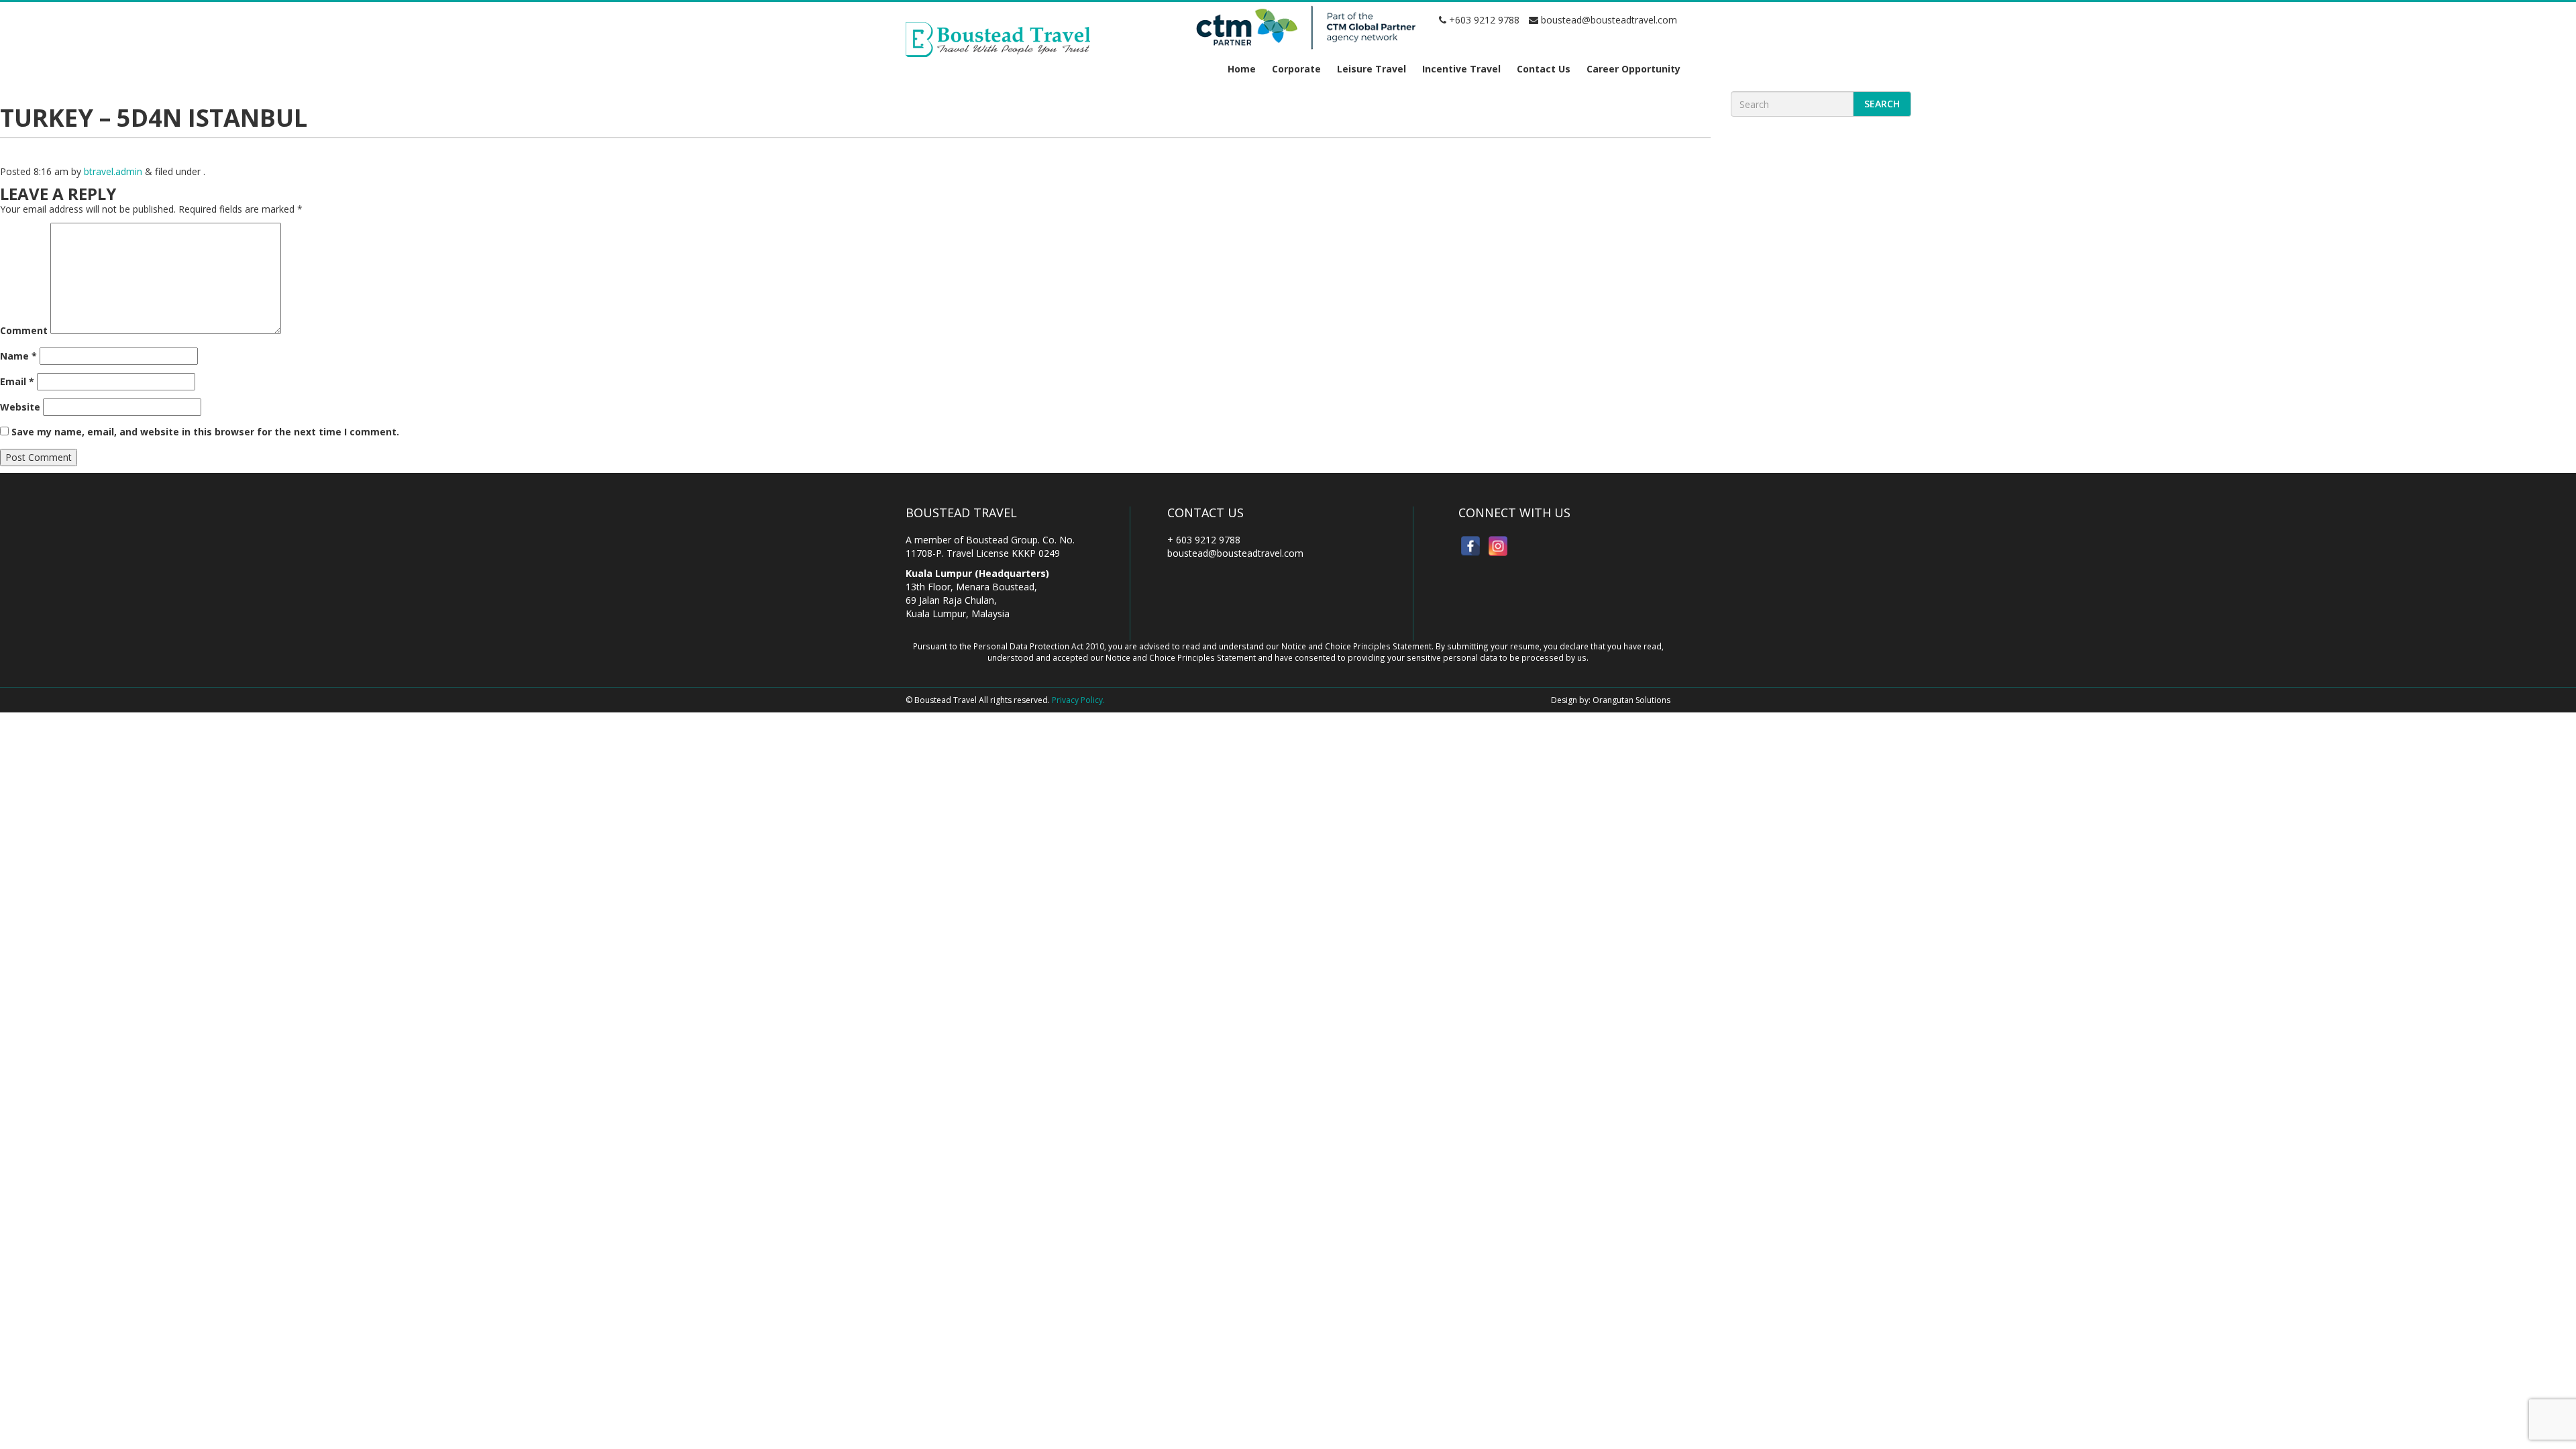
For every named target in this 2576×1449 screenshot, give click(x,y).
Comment (24, 330)
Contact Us (1544, 69)
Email (17, 381)
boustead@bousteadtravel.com (1608, 20)
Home (1242, 69)
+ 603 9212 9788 (1204, 540)
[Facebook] (1470, 546)
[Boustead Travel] (998, 39)
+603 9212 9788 (1483, 20)
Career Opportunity (1633, 69)
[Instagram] (1498, 546)
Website (20, 407)
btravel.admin (113, 171)
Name (18, 356)
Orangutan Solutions (1631, 700)
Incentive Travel (1461, 69)
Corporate (1296, 69)
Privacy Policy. (1078, 700)
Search (1882, 104)
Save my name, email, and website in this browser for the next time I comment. (205, 432)
